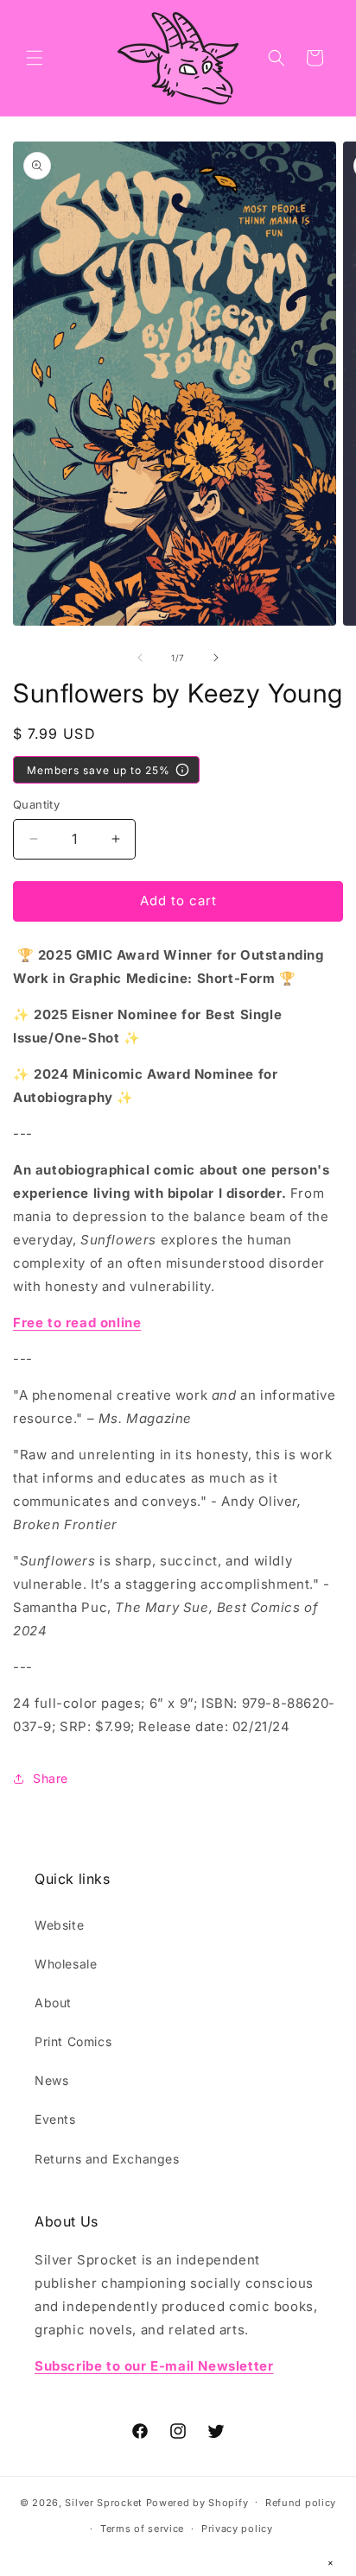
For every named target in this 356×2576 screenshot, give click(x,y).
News (51, 2080)
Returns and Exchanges (107, 2159)
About (53, 2003)
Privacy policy (237, 2529)
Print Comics (73, 2041)
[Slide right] (216, 658)
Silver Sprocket (104, 2502)
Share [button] (51, 1778)
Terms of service (142, 2529)
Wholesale (66, 1964)
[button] (35, 58)
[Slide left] (140, 658)
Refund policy (301, 2503)
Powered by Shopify (197, 2502)
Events (55, 2119)
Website (59, 1925)
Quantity (36, 804)
